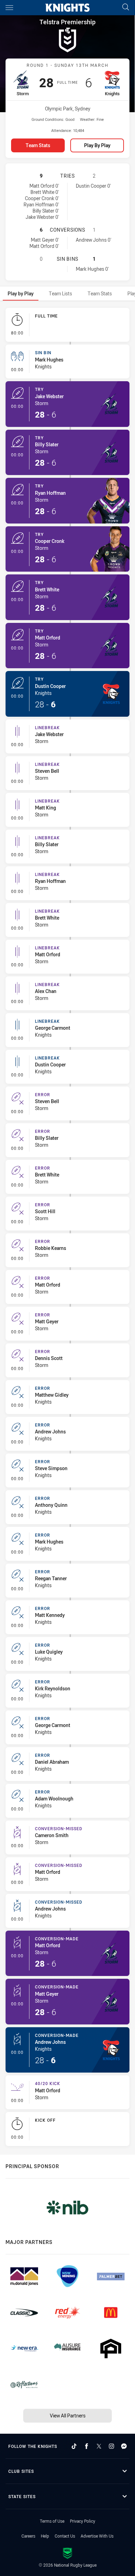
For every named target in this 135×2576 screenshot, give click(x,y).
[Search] (126, 7)
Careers (28, 2536)
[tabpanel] (67, 1228)
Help (45, 2536)
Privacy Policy (83, 2521)
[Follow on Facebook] (87, 2446)
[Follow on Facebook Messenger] (124, 2446)
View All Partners (68, 2416)
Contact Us (65, 2536)
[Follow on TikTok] (74, 2446)
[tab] (21, 293)
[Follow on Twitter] (99, 2446)
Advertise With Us (97, 2536)
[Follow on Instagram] (111, 2446)
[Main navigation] (9, 8)
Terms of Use (52, 2521)
